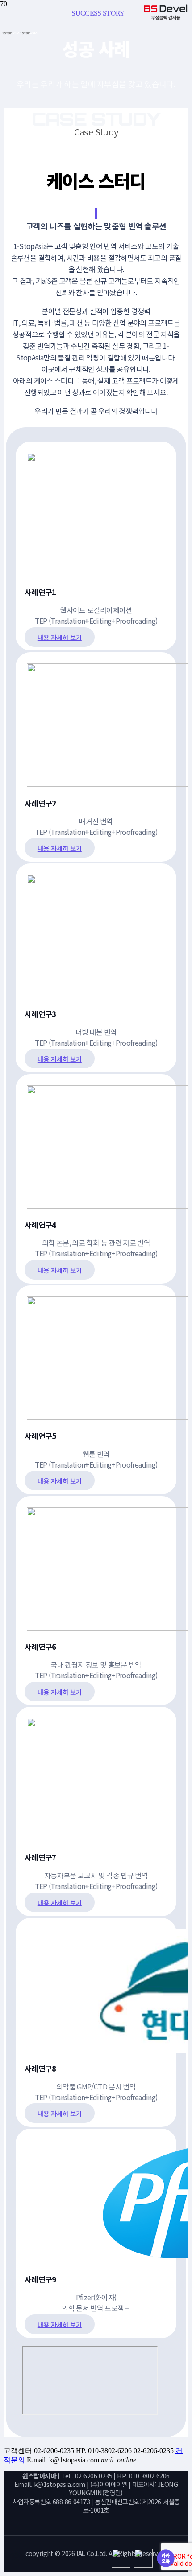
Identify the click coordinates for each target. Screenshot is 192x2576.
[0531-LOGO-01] (20, 32)
